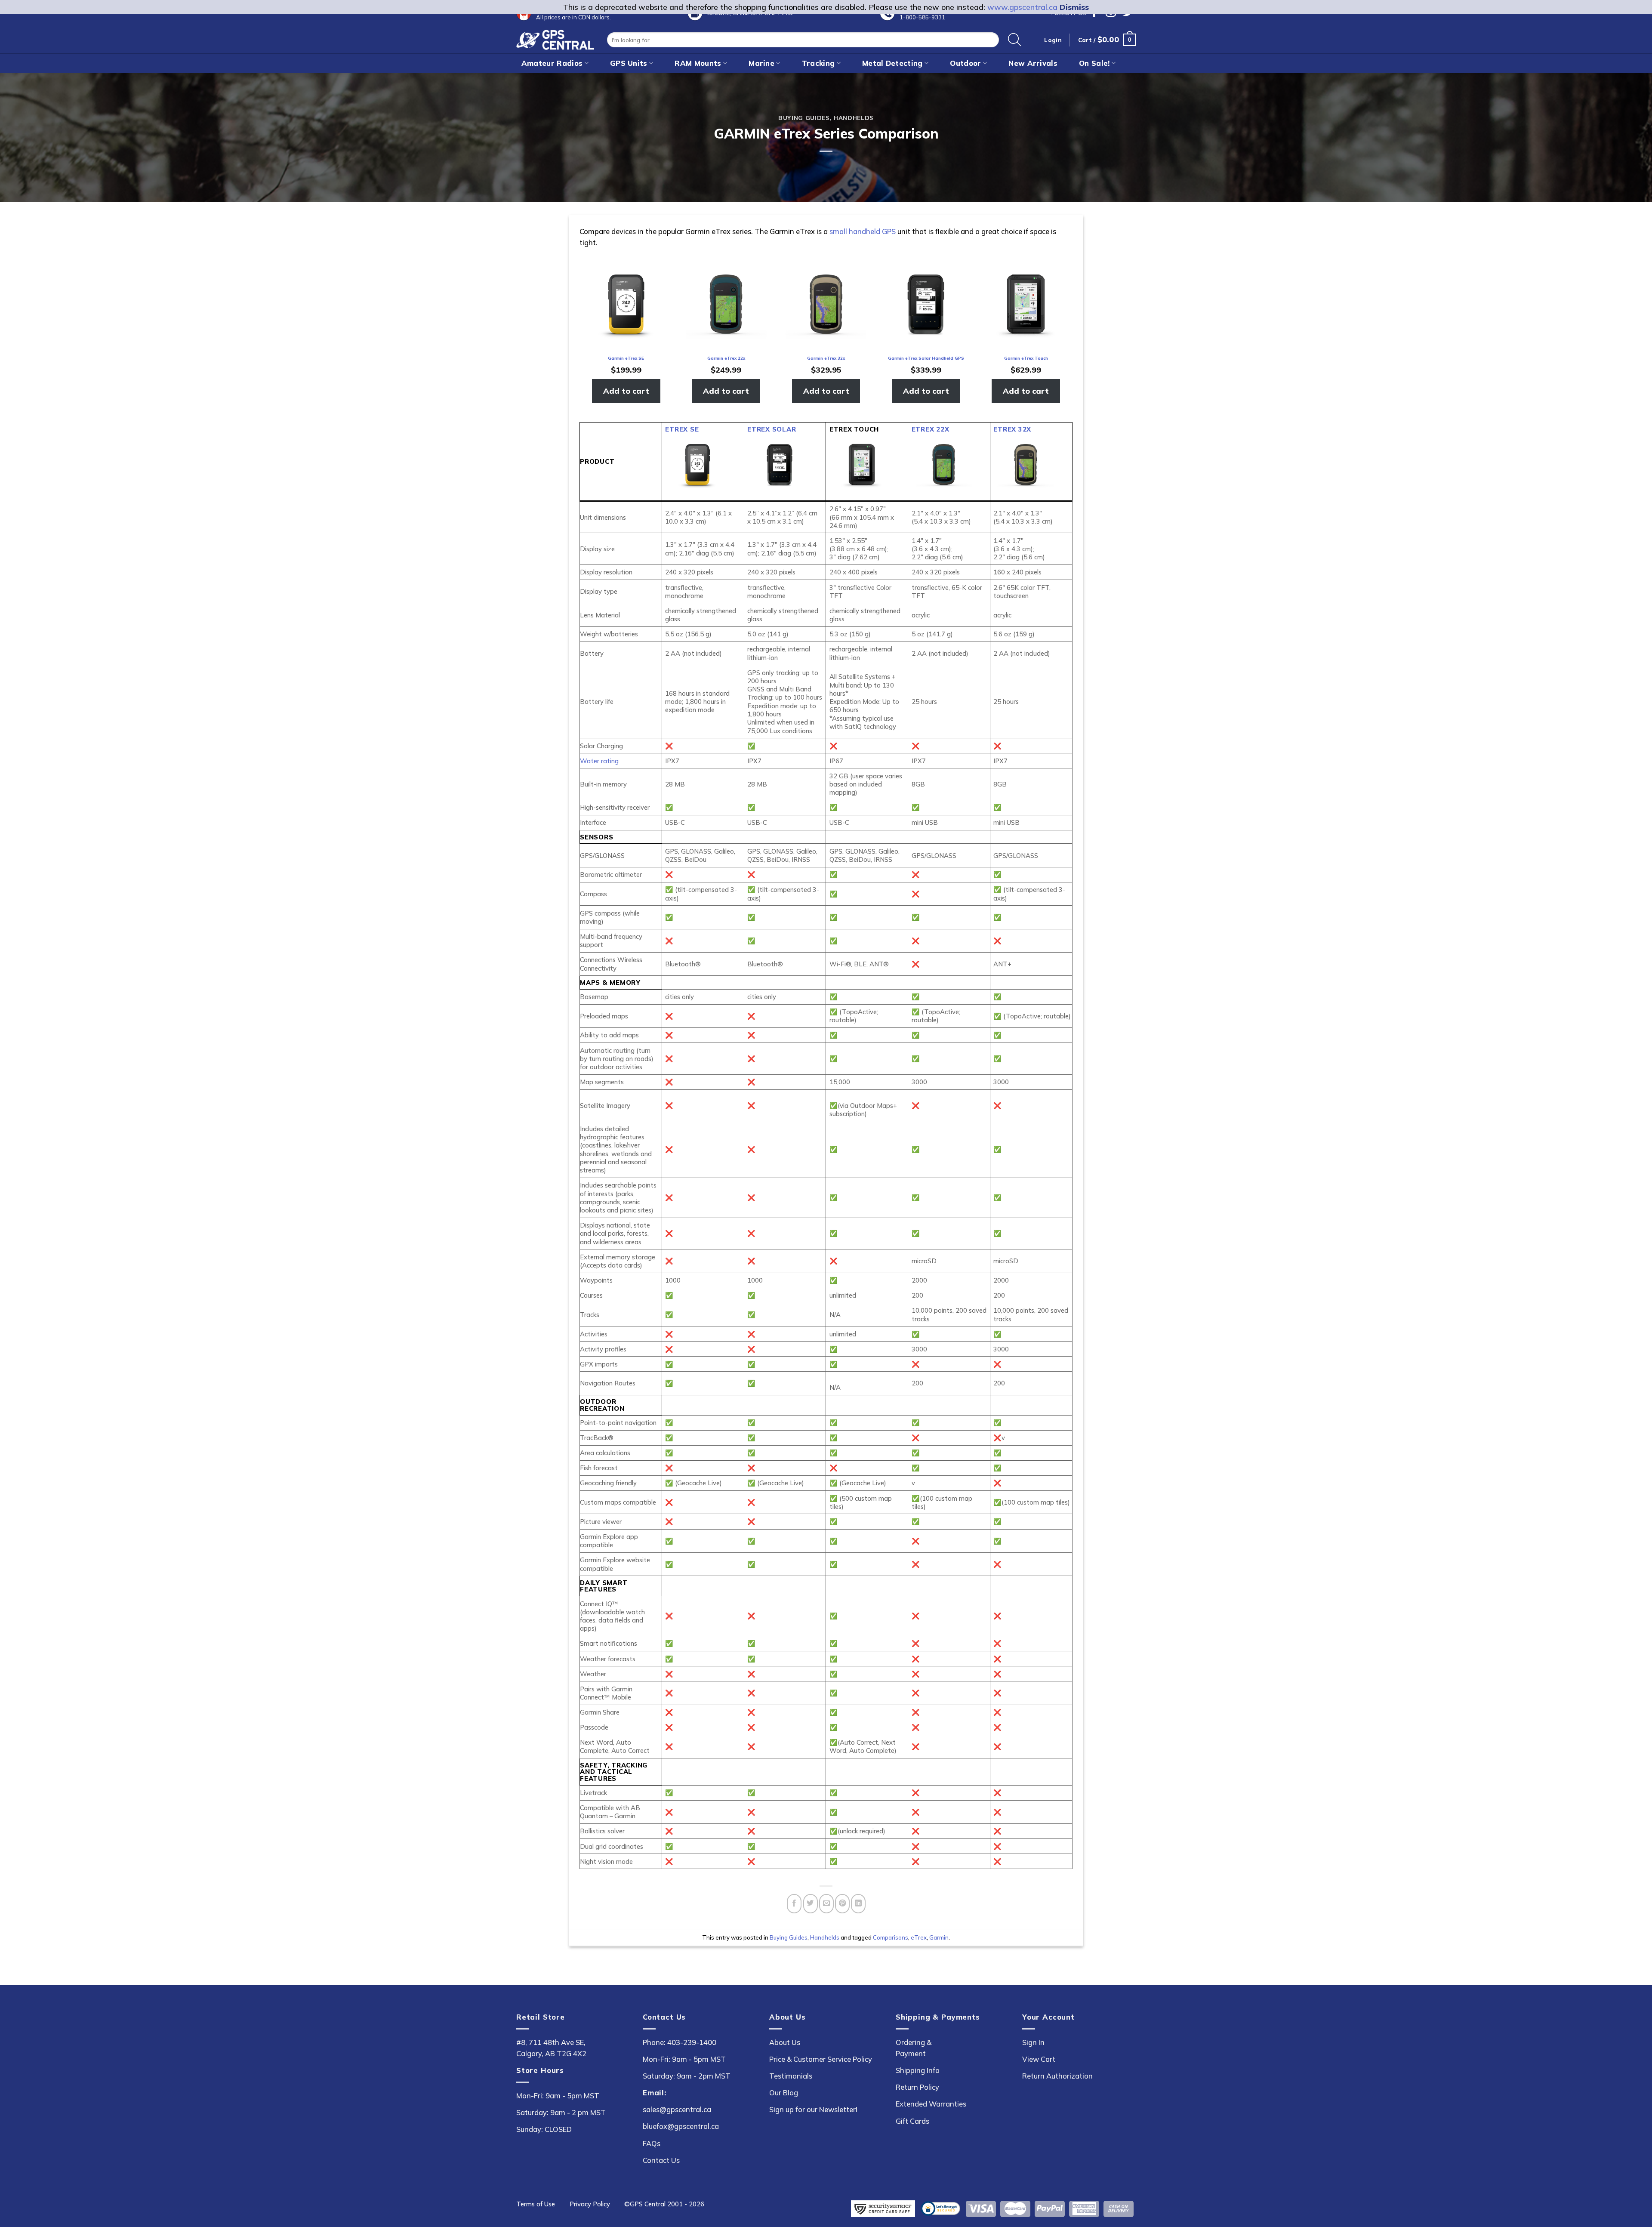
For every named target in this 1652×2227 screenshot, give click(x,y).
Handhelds (854, 118)
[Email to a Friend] (826, 1904)
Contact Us (661, 2160)
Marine (761, 63)
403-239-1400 (692, 2042)
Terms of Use (536, 2204)
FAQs (652, 2143)
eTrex (919, 1937)
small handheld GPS (863, 231)
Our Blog (784, 2093)
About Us (785, 2042)
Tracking (818, 63)
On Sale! (1094, 63)
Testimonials (791, 2076)
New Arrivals (1033, 63)
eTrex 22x (931, 429)
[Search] (1015, 40)
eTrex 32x (1012, 429)
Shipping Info (918, 2070)
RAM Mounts (698, 63)
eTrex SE (682, 429)
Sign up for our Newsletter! (813, 2109)
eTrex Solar (772, 429)
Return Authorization (1057, 2076)
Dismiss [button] (1074, 7)
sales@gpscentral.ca (677, 2109)
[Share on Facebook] (794, 1904)
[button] (1107, 40)
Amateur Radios (552, 63)
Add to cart (626, 391)
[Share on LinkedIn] (858, 1904)
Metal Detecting (892, 63)
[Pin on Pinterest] (842, 1904)
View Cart (1039, 2059)
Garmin (939, 1937)
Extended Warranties (931, 2104)
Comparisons (891, 1937)
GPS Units (629, 63)
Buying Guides (804, 118)
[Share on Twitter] (811, 1904)
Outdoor (965, 63)
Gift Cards (912, 2121)
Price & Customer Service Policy (821, 2059)
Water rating (599, 761)
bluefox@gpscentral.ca (681, 2126)
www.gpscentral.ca (1022, 7)
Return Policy (917, 2087)
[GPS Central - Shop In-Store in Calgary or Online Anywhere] (555, 40)
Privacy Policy (590, 2204)
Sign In (1033, 2042)
